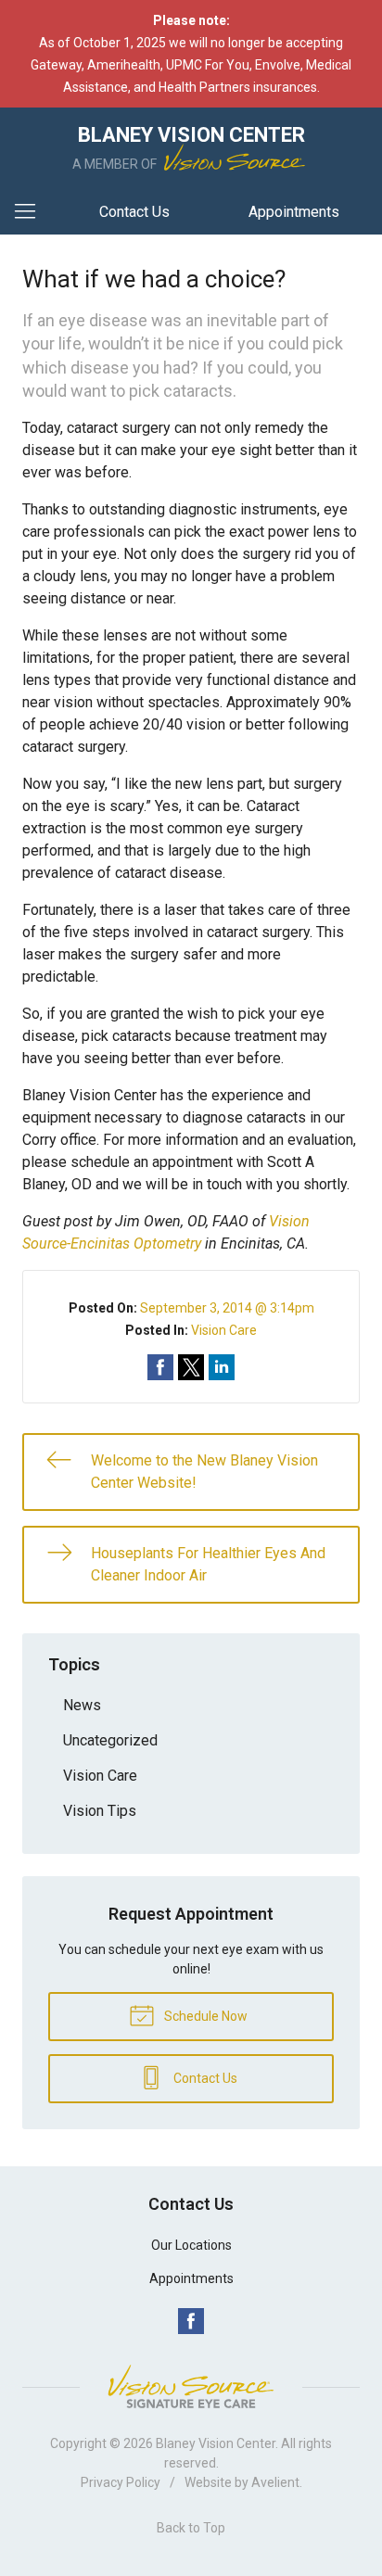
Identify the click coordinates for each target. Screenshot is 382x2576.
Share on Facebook (160, 1367)
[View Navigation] (32, 212)
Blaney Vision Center (216, 2443)
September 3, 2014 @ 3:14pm (227, 1308)
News (82, 1705)
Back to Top (191, 2528)
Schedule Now (204, 2016)
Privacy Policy (121, 2482)
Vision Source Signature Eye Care (191, 2386)
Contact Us (134, 212)
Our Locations (191, 2245)
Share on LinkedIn (222, 1367)
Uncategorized (110, 1740)
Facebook (191, 2321)
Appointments (294, 212)
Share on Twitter (191, 1367)
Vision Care (224, 1330)
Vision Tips (100, 1811)
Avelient (275, 2482)
